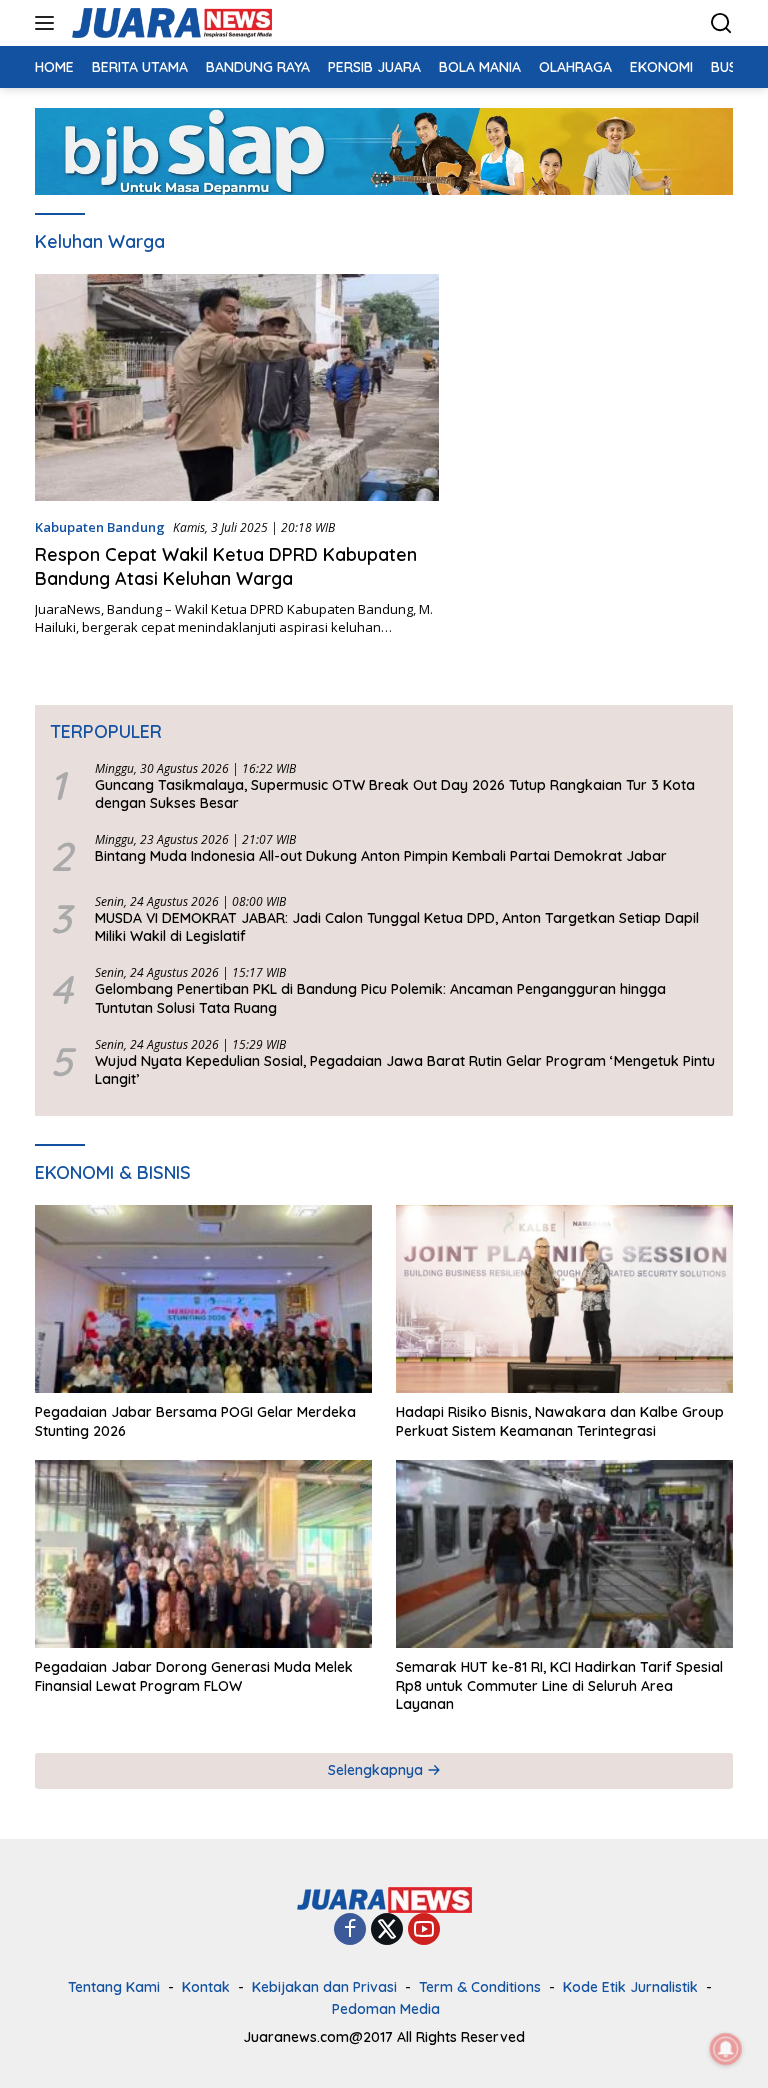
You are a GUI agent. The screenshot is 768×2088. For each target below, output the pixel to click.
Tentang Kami (114, 1987)
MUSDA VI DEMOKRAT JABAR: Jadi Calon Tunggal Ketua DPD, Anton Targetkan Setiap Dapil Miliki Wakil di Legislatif (397, 927)
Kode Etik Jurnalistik (630, 1987)
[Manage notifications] (726, 2049)
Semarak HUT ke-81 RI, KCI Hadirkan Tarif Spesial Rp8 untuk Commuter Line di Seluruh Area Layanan (559, 1685)
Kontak (206, 1987)
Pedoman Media (386, 2009)
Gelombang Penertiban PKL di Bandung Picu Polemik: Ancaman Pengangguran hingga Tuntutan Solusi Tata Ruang (380, 998)
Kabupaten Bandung (100, 527)
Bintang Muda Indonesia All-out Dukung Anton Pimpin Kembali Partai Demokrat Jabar (381, 856)
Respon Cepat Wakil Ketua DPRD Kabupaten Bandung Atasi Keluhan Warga (226, 566)
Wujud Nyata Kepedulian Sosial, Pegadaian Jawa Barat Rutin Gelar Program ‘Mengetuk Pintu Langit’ (405, 1070)
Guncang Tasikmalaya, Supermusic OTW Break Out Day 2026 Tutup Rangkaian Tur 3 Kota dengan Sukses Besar (395, 794)
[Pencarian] (721, 23)
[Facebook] (350, 1930)
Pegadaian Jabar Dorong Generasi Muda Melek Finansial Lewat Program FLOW (194, 1676)
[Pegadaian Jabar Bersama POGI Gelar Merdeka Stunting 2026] (203, 1299)
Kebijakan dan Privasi (324, 1987)
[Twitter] (387, 1930)
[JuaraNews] (169, 23)
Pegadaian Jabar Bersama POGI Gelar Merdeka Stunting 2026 (195, 1421)
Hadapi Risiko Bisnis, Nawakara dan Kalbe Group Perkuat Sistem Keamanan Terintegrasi (560, 1421)
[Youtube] (424, 1930)
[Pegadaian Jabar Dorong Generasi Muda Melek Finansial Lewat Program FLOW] (203, 1554)
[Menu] (48, 23)
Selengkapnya (377, 1770)
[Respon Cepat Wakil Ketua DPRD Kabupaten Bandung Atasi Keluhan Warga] (237, 387)
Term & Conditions (480, 1987)
